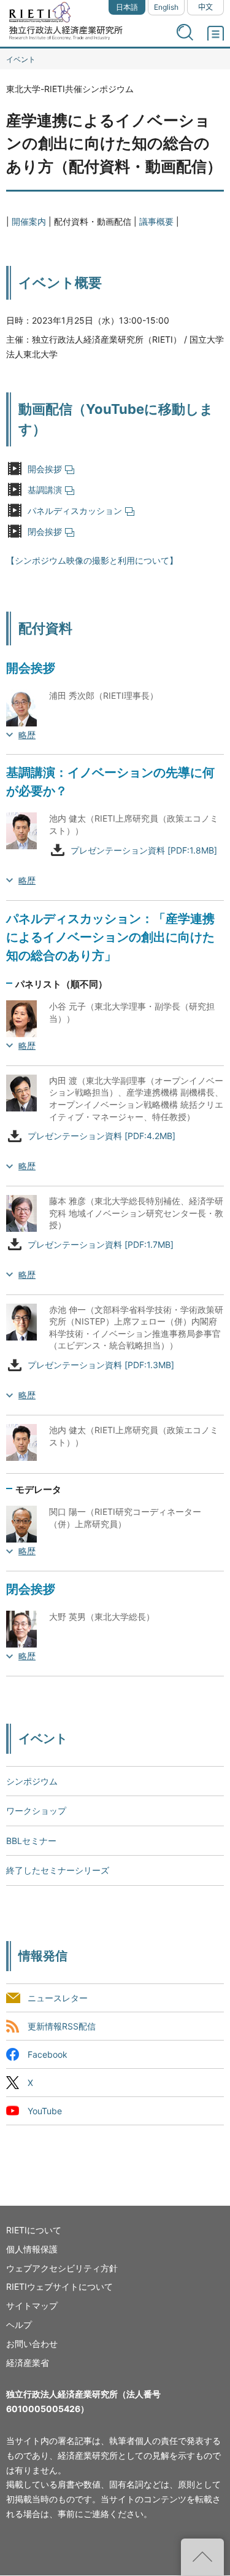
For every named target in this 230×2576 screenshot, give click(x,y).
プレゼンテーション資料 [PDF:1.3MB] (101, 1365)
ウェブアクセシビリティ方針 (62, 2268)
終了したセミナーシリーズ (58, 1870)
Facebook (48, 2054)
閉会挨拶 (45, 531)
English (166, 7)
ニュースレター (58, 1998)
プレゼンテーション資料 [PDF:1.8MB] (144, 850)
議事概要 (156, 221)
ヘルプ (19, 2325)
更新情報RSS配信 (62, 2026)
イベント (21, 59)
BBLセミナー (31, 1841)
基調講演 (45, 490)
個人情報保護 (32, 2249)
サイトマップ (32, 2306)
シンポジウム (32, 1781)
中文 (205, 7)
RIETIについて (34, 2230)
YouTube (45, 2111)
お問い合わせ (32, 2344)
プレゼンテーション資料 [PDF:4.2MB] (102, 1136)
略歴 (27, 735)
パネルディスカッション (75, 511)
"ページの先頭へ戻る (202, 2557)
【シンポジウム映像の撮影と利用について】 (92, 560)
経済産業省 (28, 2363)
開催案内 (29, 221)
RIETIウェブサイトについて (59, 2286)
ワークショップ (36, 1811)
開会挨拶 (45, 469)
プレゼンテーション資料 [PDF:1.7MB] (101, 1244)
